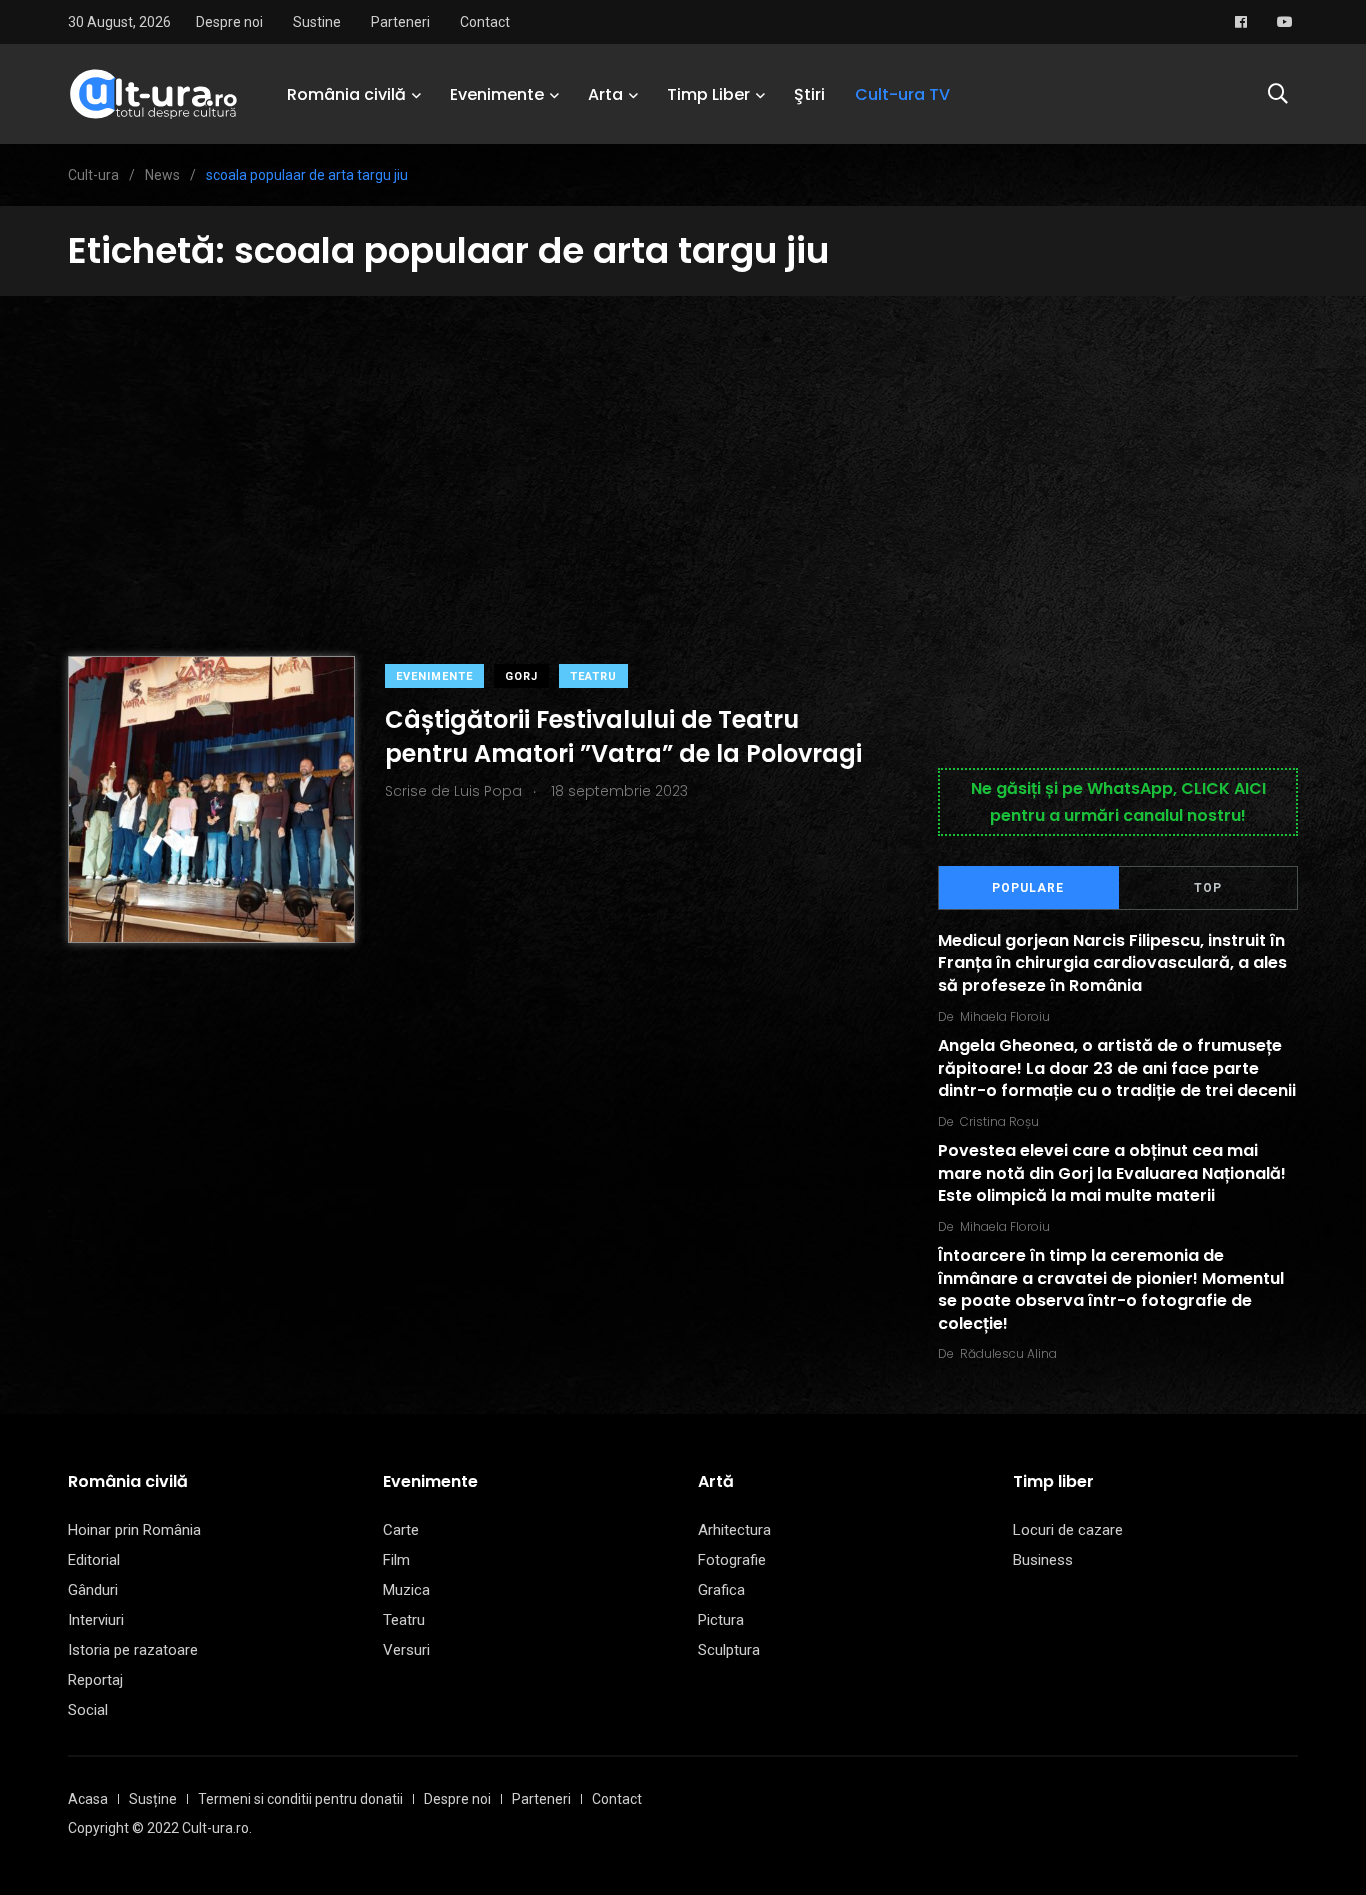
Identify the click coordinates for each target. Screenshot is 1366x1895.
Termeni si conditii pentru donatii (300, 1799)
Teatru (593, 676)
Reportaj (95, 1680)
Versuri (406, 1650)
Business (1043, 1560)
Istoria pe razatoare (133, 1650)
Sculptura (729, 1650)
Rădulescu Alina (1008, 1353)
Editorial (94, 1560)
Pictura (721, 1620)
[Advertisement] (683, 446)
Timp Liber (708, 94)
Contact (485, 22)
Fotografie (732, 1560)
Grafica (721, 1590)
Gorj (521, 676)
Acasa (88, 1799)
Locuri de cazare (1068, 1530)
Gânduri (93, 1590)
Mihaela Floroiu (1005, 1016)
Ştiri (809, 94)
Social (88, 1710)
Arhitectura (734, 1530)
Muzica (406, 1590)
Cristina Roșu (999, 1121)
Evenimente (497, 94)
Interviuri (96, 1620)
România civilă (346, 94)
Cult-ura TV (902, 94)
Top (1208, 888)
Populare (1028, 888)
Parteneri (400, 22)
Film (396, 1560)
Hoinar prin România (134, 1530)
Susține (153, 1799)
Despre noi (229, 22)
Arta (605, 94)
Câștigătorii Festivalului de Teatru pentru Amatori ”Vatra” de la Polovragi (623, 736)
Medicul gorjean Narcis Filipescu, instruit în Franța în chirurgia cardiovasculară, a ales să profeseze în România (1112, 963)
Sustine (317, 22)
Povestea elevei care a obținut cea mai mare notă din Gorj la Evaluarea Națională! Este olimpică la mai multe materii (1112, 1174)
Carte (401, 1530)
